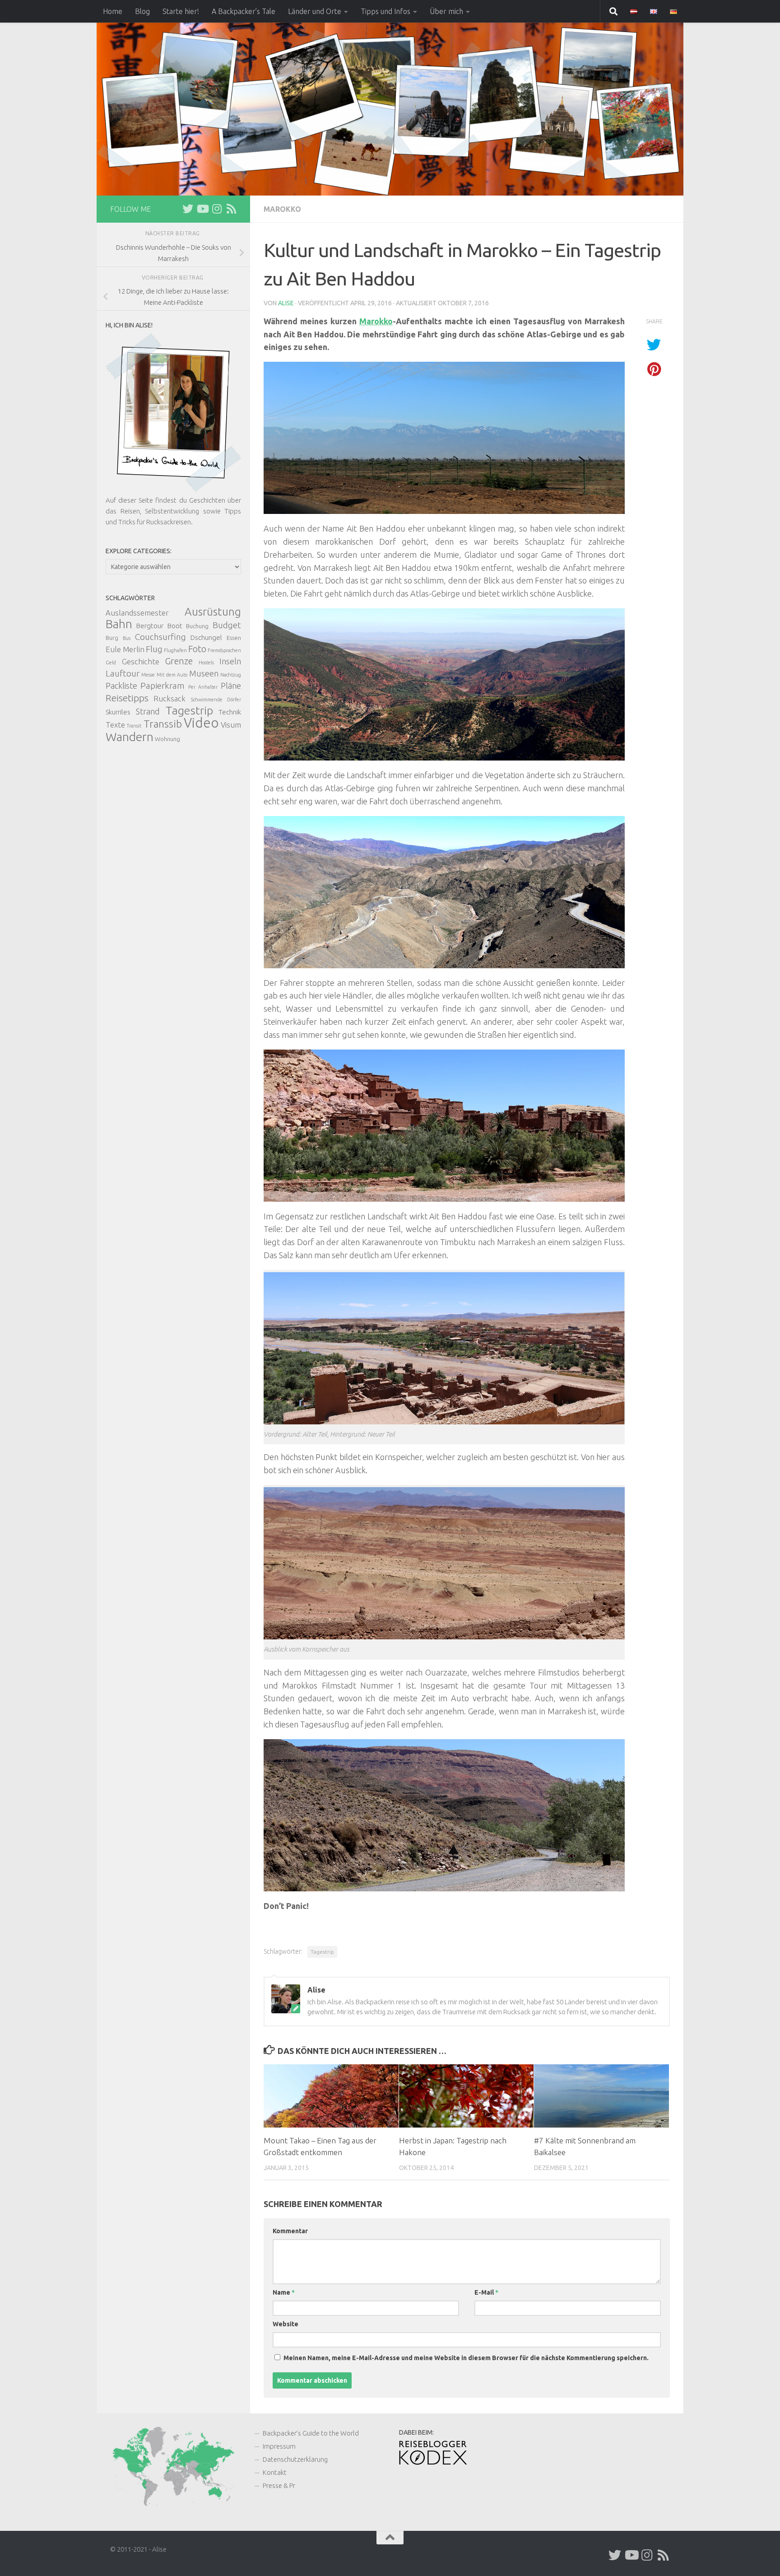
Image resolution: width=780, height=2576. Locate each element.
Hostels (206, 663)
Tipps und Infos (385, 11)
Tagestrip (322, 1952)
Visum (231, 725)
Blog (142, 11)
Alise (286, 303)
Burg (112, 638)
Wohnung (167, 739)
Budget (227, 625)
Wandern (130, 737)
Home (113, 11)
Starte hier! (181, 11)
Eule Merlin (125, 649)
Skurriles (118, 712)
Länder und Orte (315, 11)
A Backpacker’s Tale (244, 11)
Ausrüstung (213, 611)
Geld (111, 663)
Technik (230, 712)
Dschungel (206, 637)
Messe (148, 675)
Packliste (121, 686)
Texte (115, 725)
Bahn (119, 624)
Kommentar (290, 2231)
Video (201, 723)
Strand (148, 711)
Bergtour (150, 626)
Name (284, 2292)
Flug (154, 649)
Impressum (279, 2446)
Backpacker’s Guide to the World (311, 2433)
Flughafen (175, 650)
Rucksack (169, 698)
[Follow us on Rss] (231, 209)
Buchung (197, 626)
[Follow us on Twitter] (188, 209)
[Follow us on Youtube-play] (202, 209)
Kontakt (275, 2472)
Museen (204, 673)
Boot (175, 626)
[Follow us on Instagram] (217, 209)
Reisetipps (127, 698)
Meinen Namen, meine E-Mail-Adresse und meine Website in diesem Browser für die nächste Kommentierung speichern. (466, 2358)
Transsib (163, 724)
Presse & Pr (279, 2485)
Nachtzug (231, 675)
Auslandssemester (137, 613)
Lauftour (123, 673)
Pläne (231, 686)
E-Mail (486, 2292)
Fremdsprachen (224, 650)
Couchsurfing (160, 637)
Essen (234, 638)
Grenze (179, 661)
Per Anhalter (203, 687)
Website (286, 2324)
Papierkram (162, 686)
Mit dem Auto (172, 675)
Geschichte (141, 661)
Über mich (446, 11)
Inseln (230, 661)
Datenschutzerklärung (295, 2459)
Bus (127, 638)
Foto (197, 649)
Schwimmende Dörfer (216, 700)
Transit (134, 726)
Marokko (282, 209)
